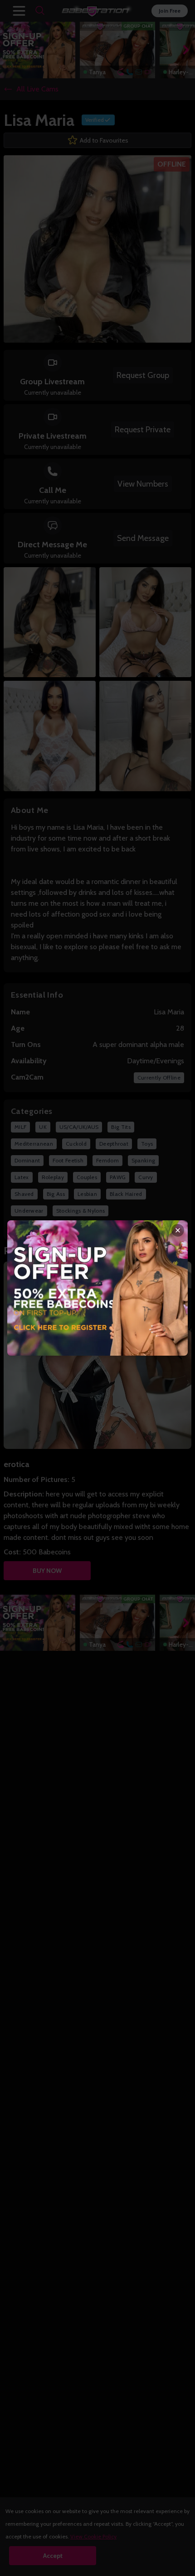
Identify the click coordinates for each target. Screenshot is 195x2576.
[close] (178, 1230)
